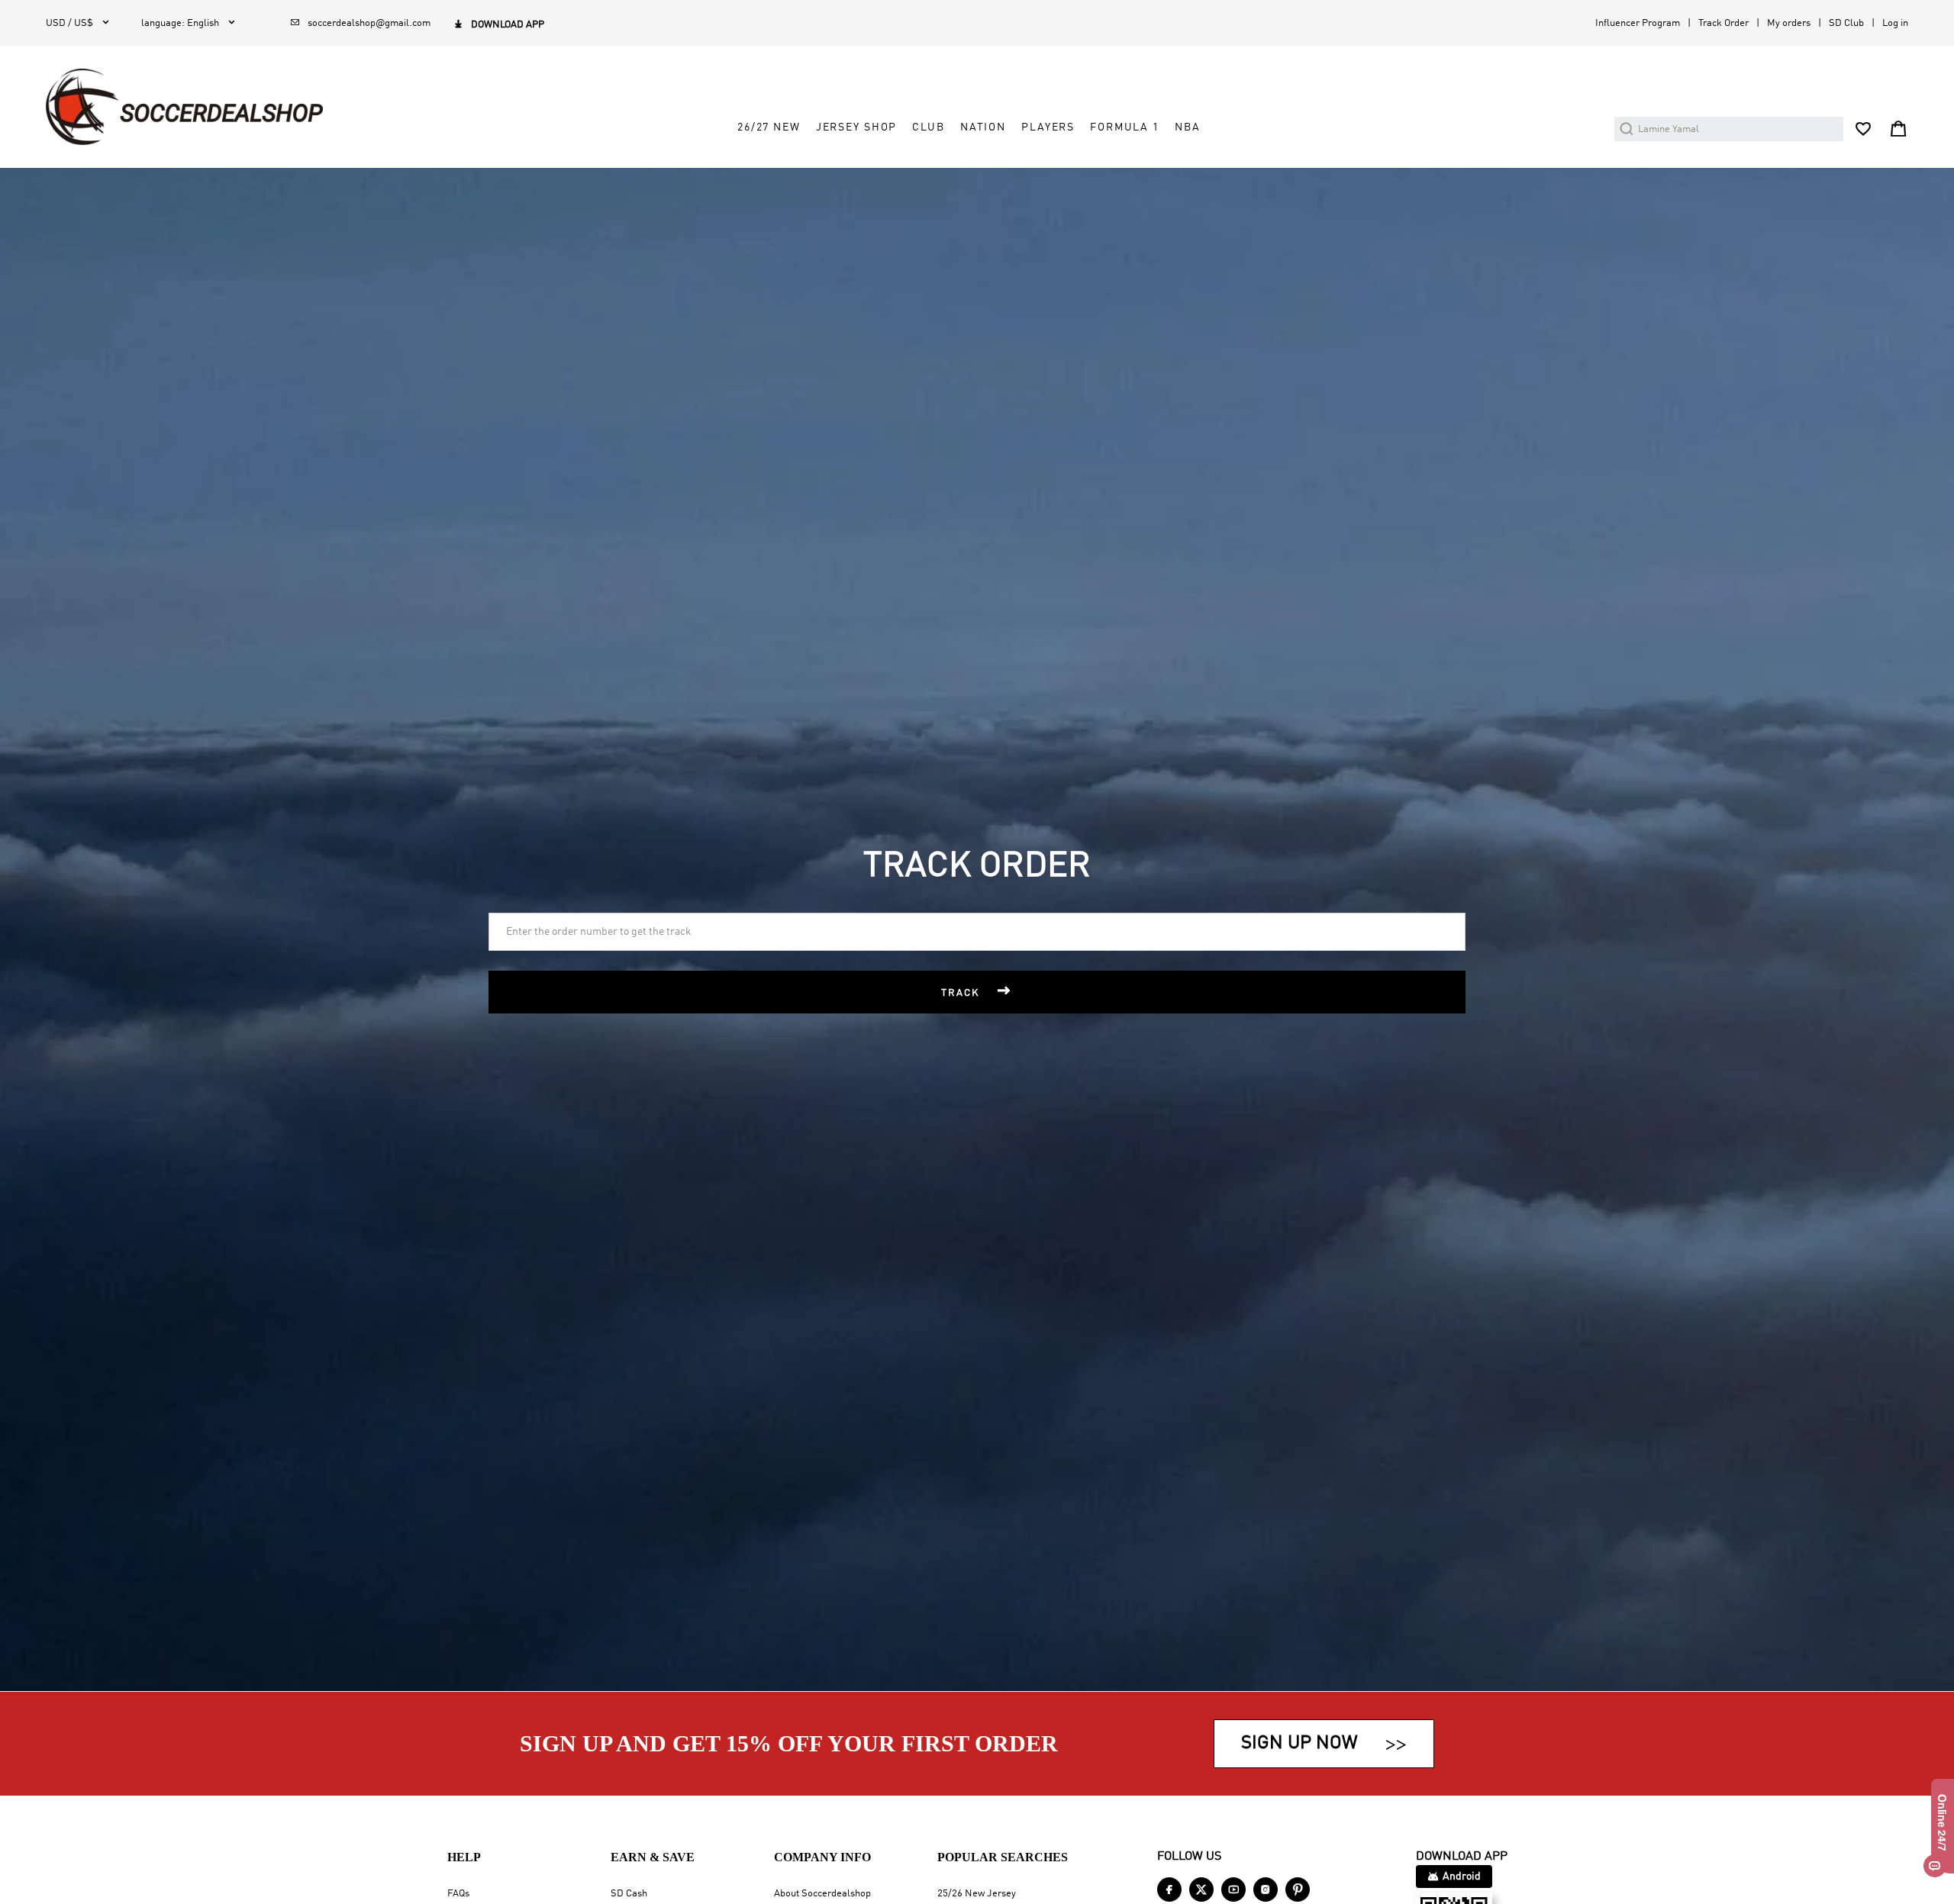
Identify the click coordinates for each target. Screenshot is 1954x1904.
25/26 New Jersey (977, 1894)
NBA (1188, 127)
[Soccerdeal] (184, 107)
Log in (1895, 23)
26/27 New (769, 127)
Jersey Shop (857, 127)
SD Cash (629, 1894)
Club (928, 127)
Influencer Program (1638, 23)
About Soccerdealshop (822, 1894)
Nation (983, 127)
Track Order (1723, 23)
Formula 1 (1125, 127)
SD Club (1846, 23)
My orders (1789, 23)
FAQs (458, 1894)
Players (1048, 127)
